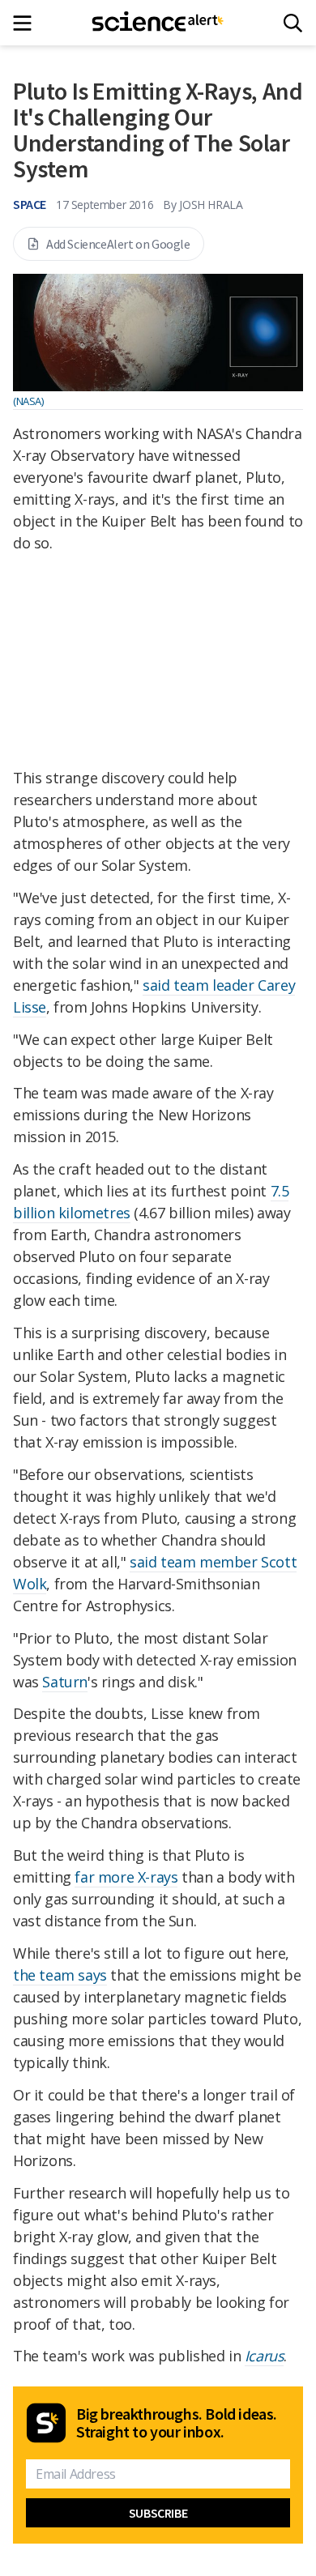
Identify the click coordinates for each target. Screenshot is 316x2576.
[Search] (293, 23)
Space (30, 204)
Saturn (65, 1682)
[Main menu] (27, 23)
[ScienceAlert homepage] (158, 23)
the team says (60, 1975)
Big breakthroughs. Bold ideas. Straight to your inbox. (177, 2423)
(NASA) (28, 401)
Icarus (265, 2356)
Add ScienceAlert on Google (118, 244)
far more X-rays (126, 1877)
